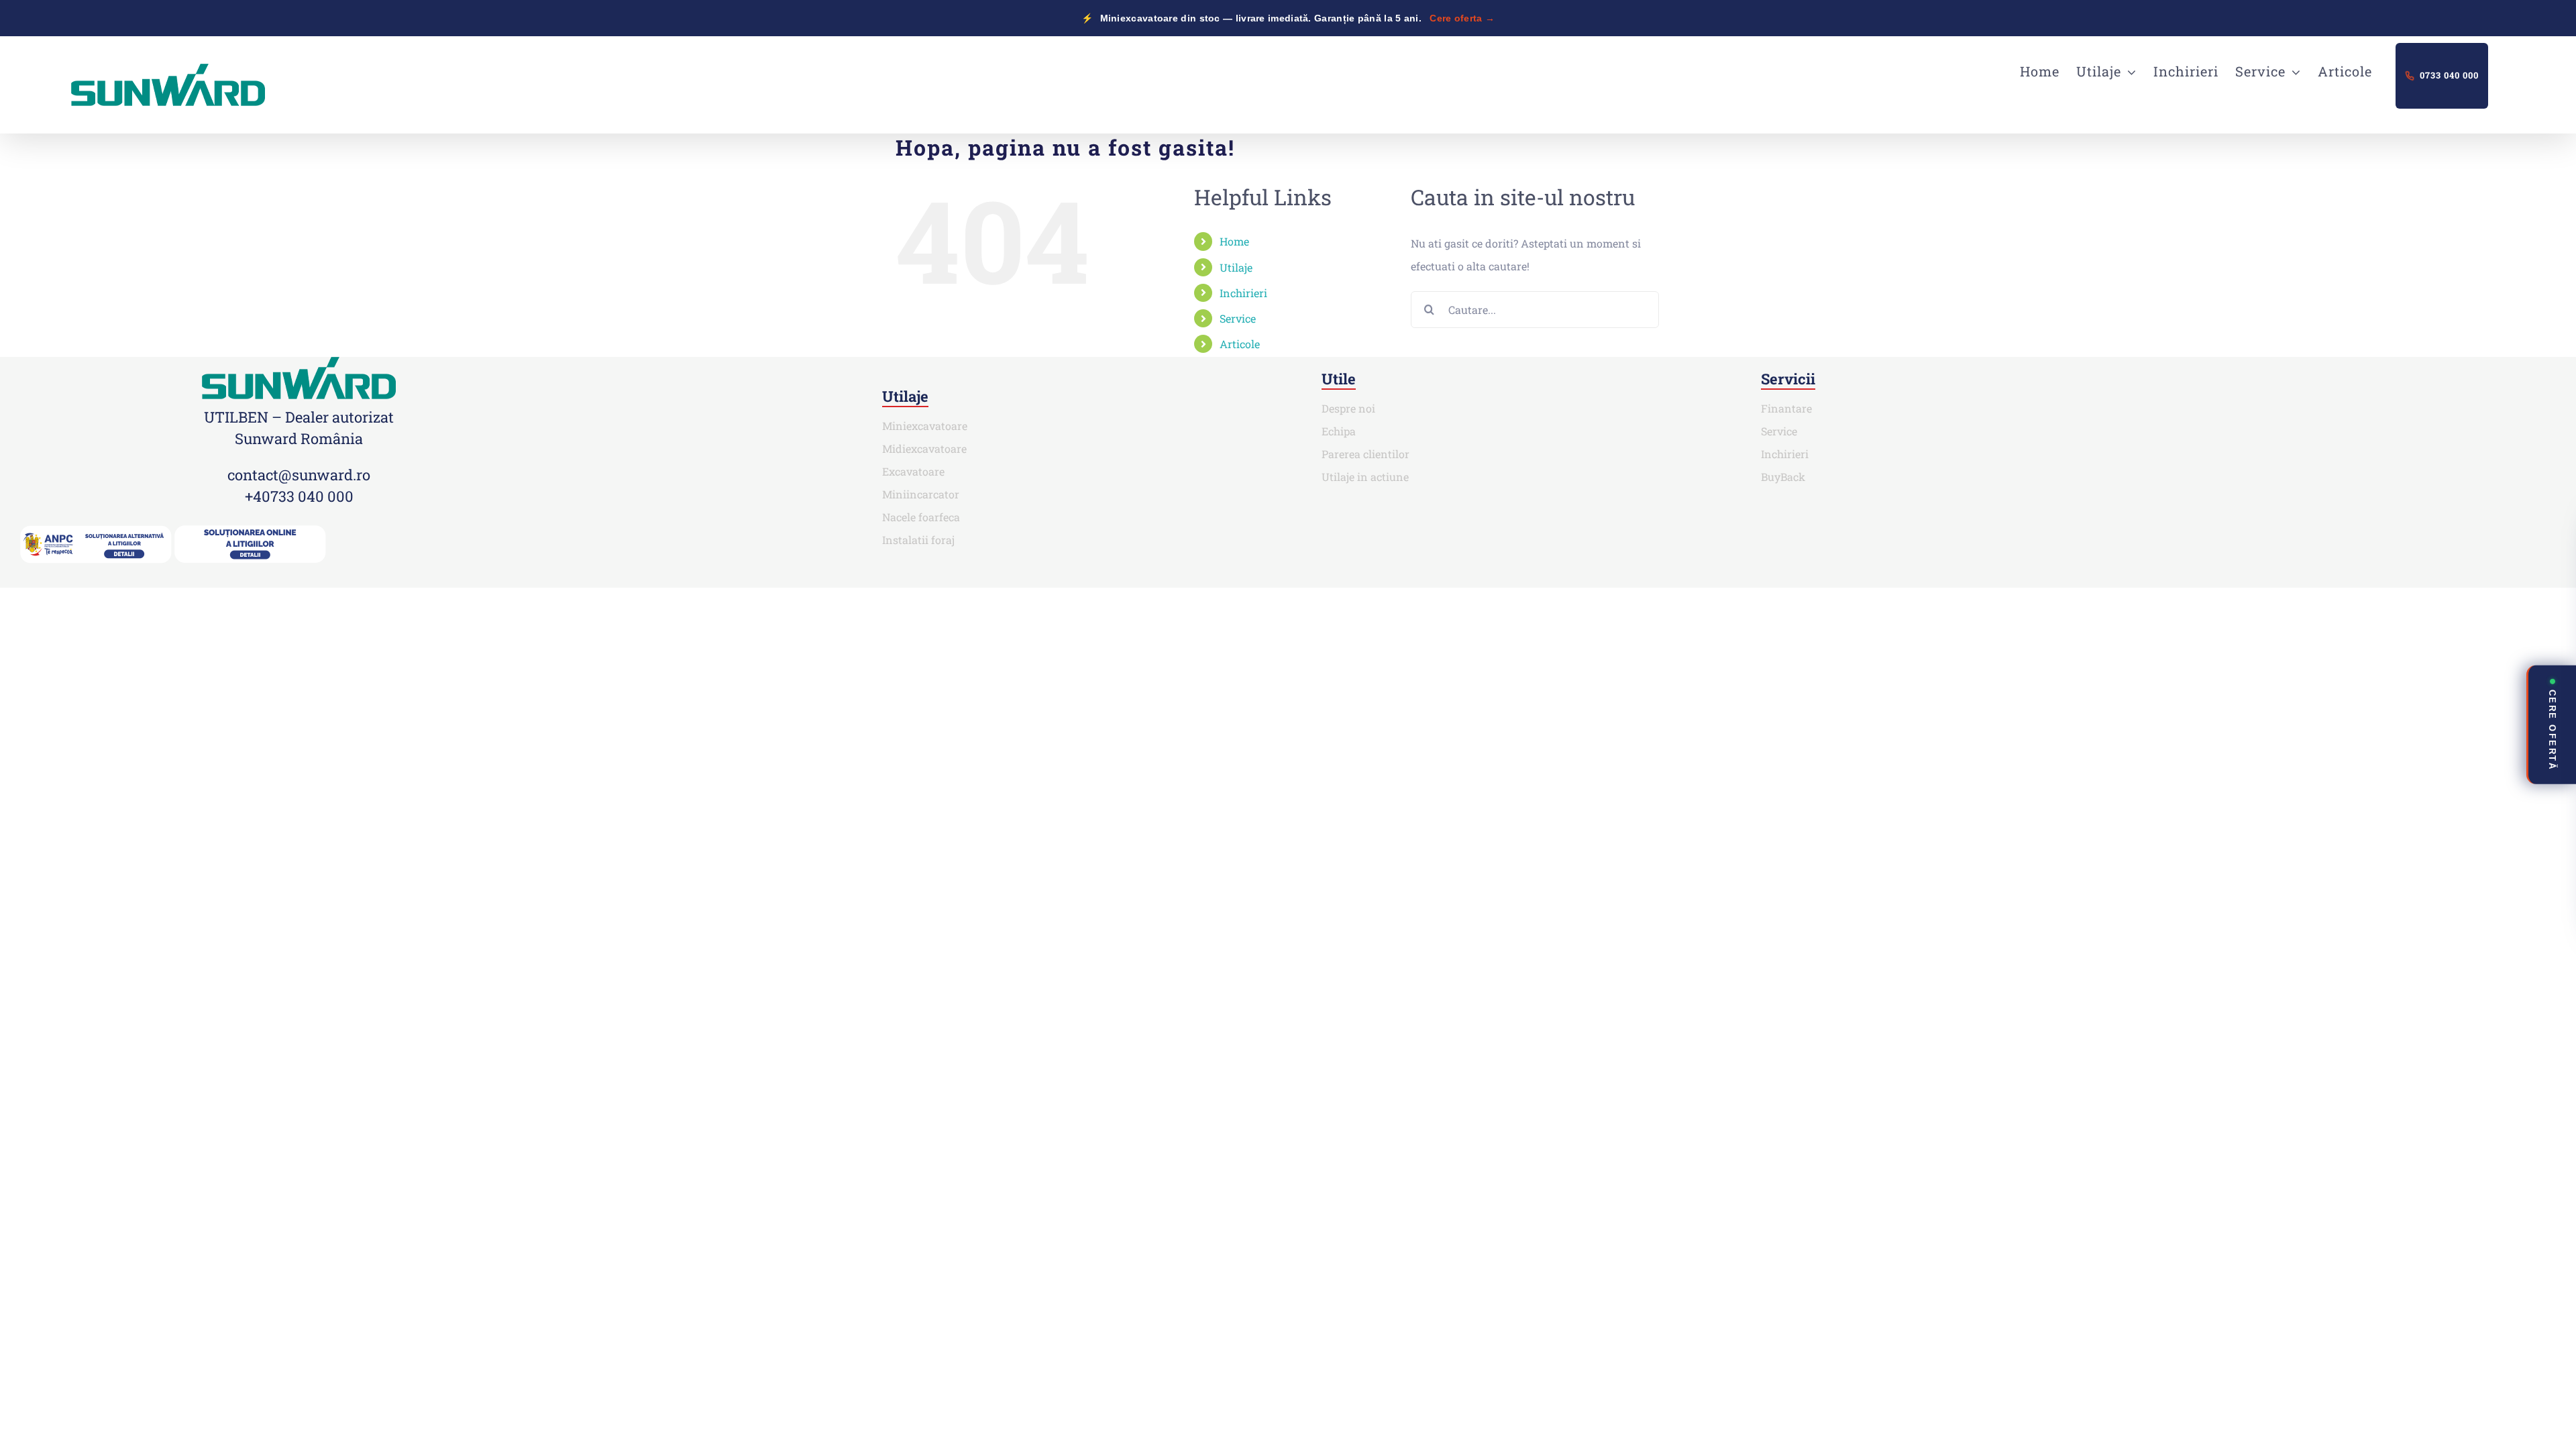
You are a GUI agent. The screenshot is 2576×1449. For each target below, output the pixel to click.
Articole (1240, 344)
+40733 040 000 (299, 496)
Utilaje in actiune (1365, 477)
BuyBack (1783, 477)
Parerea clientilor (1365, 454)
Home (1234, 241)
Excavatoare (913, 471)
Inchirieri (1243, 293)
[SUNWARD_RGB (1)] (299, 362)
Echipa (1339, 431)
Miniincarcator (921, 494)
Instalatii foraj (918, 540)
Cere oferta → (1462, 18)
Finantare (1786, 408)
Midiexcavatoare (924, 448)
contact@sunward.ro (299, 475)
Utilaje (1236, 267)
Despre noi (1348, 408)
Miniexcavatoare (925, 426)
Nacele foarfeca (921, 517)
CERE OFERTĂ (2552, 730)
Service (1238, 318)
